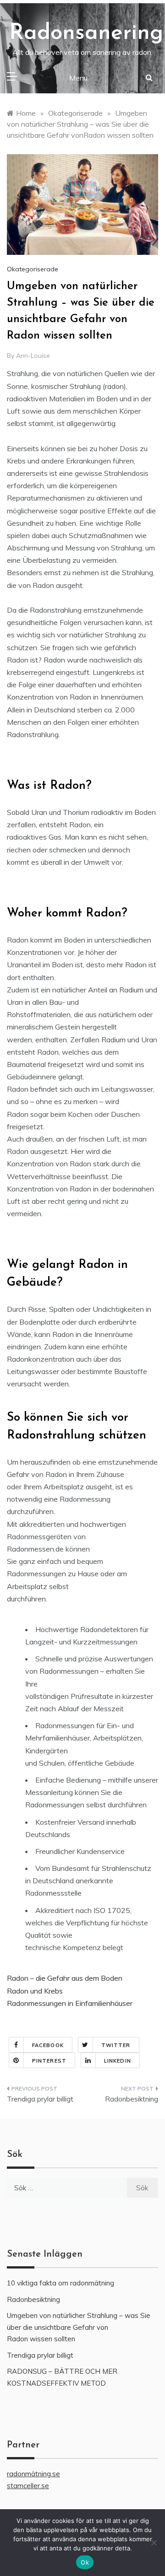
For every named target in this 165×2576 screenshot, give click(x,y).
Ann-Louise (33, 356)
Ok (85, 2562)
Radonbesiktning (132, 2099)
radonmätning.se (33, 2474)
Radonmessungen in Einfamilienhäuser (70, 2003)
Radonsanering (86, 33)
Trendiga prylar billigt (40, 2099)
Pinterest (49, 2061)
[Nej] (154, 2543)
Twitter (116, 2045)
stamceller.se (28, 2486)
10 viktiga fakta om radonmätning (60, 2283)
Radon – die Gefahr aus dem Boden (65, 1978)
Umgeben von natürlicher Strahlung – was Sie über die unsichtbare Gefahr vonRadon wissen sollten (79, 2327)
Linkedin (118, 2061)
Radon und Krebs (35, 1991)
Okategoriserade (33, 269)
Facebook (48, 2045)
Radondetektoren (109, 1629)
